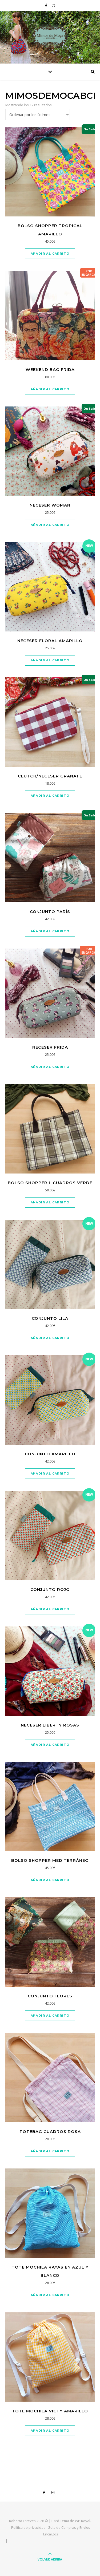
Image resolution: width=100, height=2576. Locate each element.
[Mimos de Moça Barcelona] (50, 36)
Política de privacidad (28, 2527)
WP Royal (83, 2521)
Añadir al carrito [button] (50, 254)
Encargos (51, 2534)
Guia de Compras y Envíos (69, 2527)
